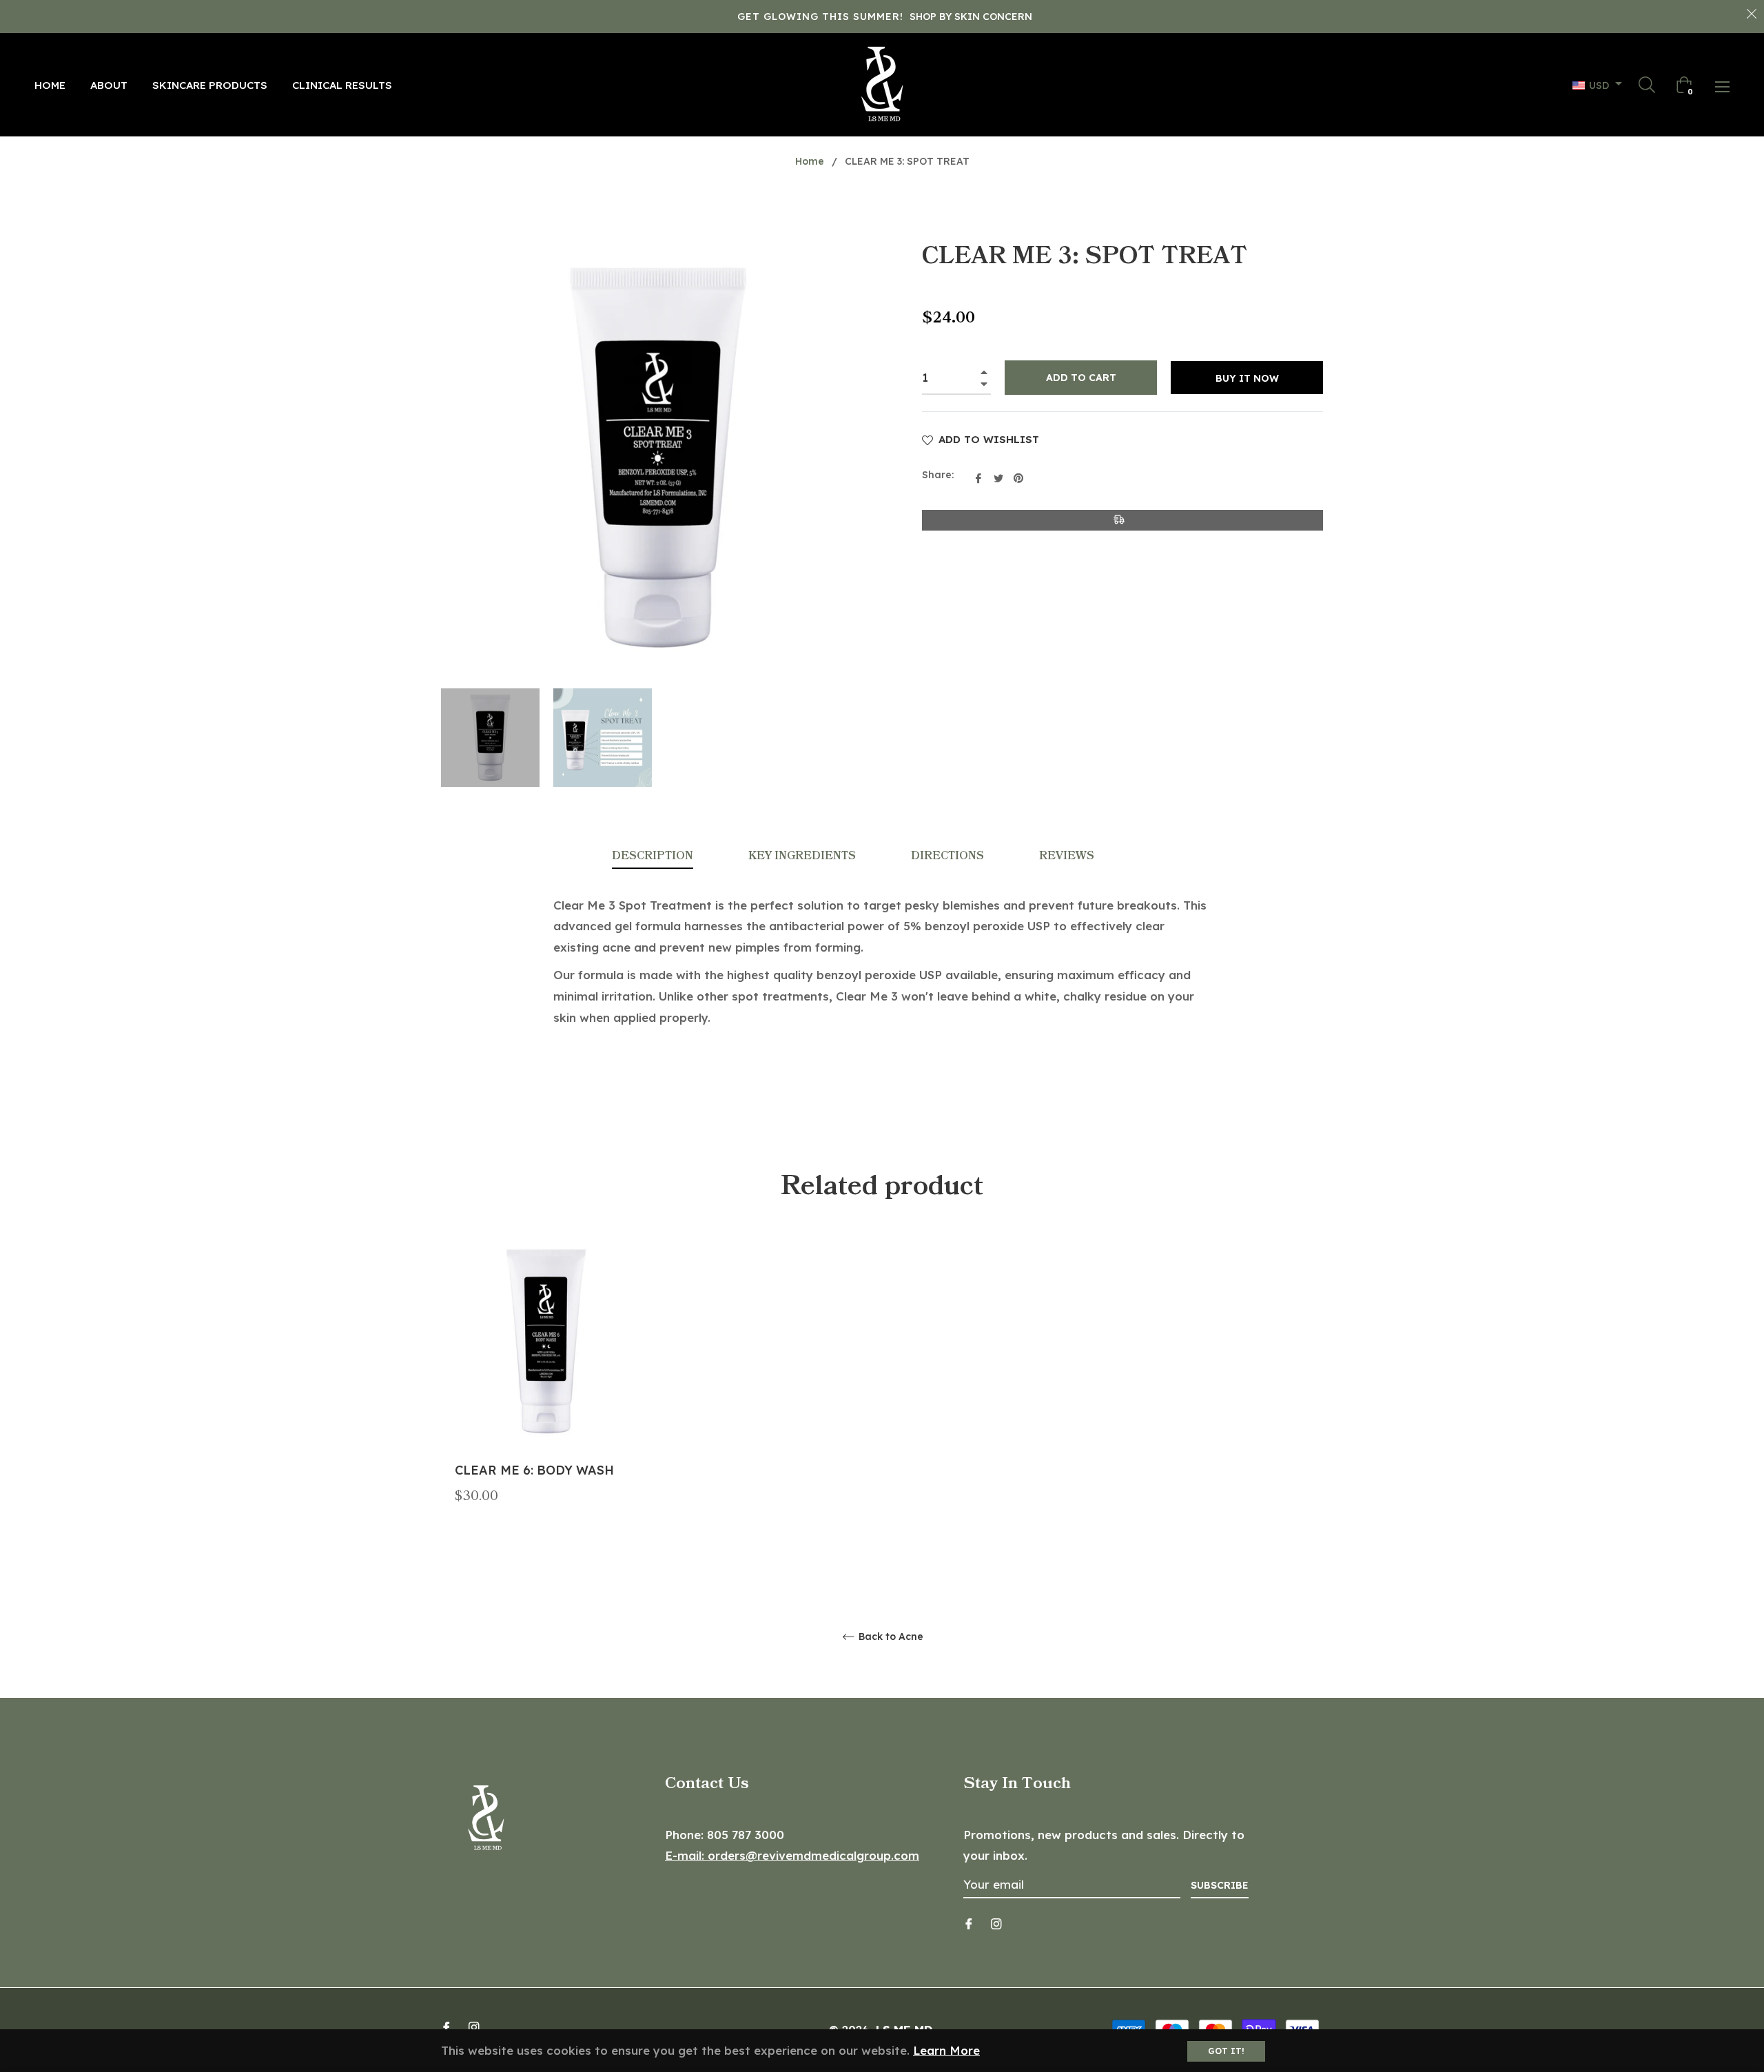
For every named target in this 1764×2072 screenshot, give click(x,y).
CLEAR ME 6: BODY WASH (534, 1470)
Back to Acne (890, 1637)
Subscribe (1220, 1885)
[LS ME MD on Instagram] (996, 1923)
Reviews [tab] (1068, 856)
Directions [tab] (947, 856)
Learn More (946, 2050)
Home (810, 161)
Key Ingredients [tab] (802, 856)
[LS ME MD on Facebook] (969, 1923)
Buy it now (1247, 378)
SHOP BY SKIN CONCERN (971, 17)
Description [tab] (653, 856)
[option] (546, 1396)
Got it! (1226, 2051)
